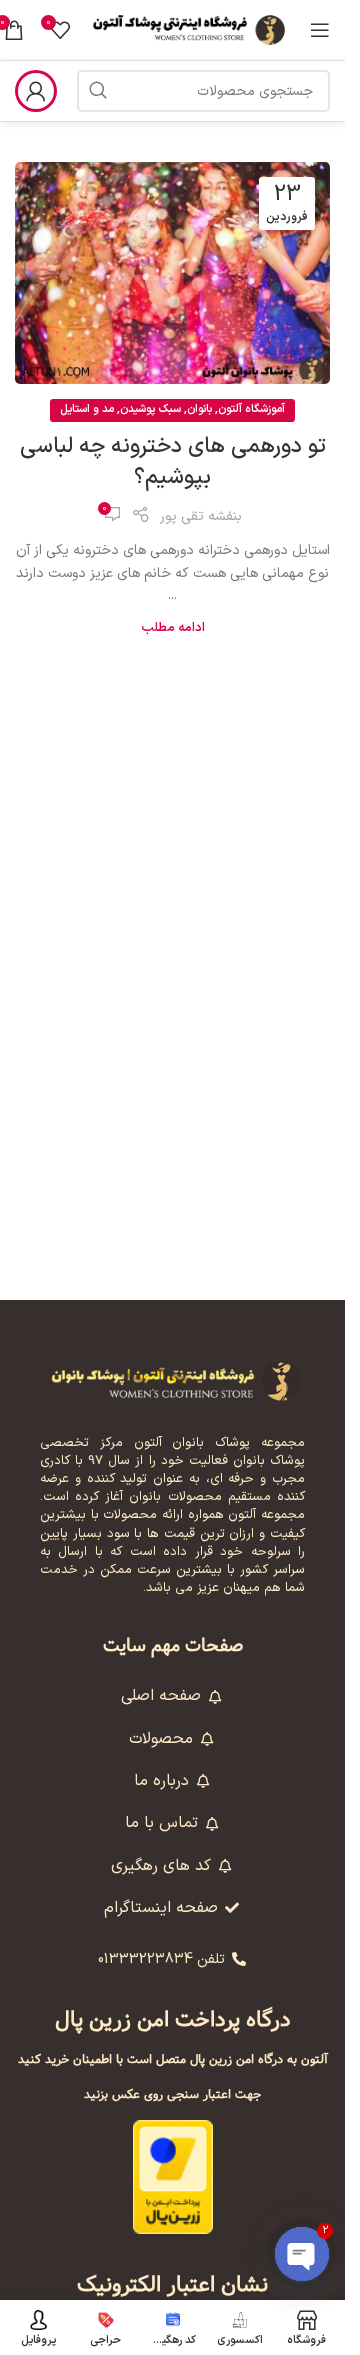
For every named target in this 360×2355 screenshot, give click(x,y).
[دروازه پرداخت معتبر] (173, 2176)
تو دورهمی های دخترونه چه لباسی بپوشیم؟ (173, 462)
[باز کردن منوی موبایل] (320, 30)
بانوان (199, 409)
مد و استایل (87, 409)
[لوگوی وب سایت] (190, 29)
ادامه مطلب (173, 627)
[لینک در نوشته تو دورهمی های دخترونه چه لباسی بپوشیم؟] (172, 273)
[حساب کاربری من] (36, 91)
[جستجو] (98, 91)
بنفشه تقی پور (201, 516)
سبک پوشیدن (150, 409)
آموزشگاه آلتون (251, 409)
